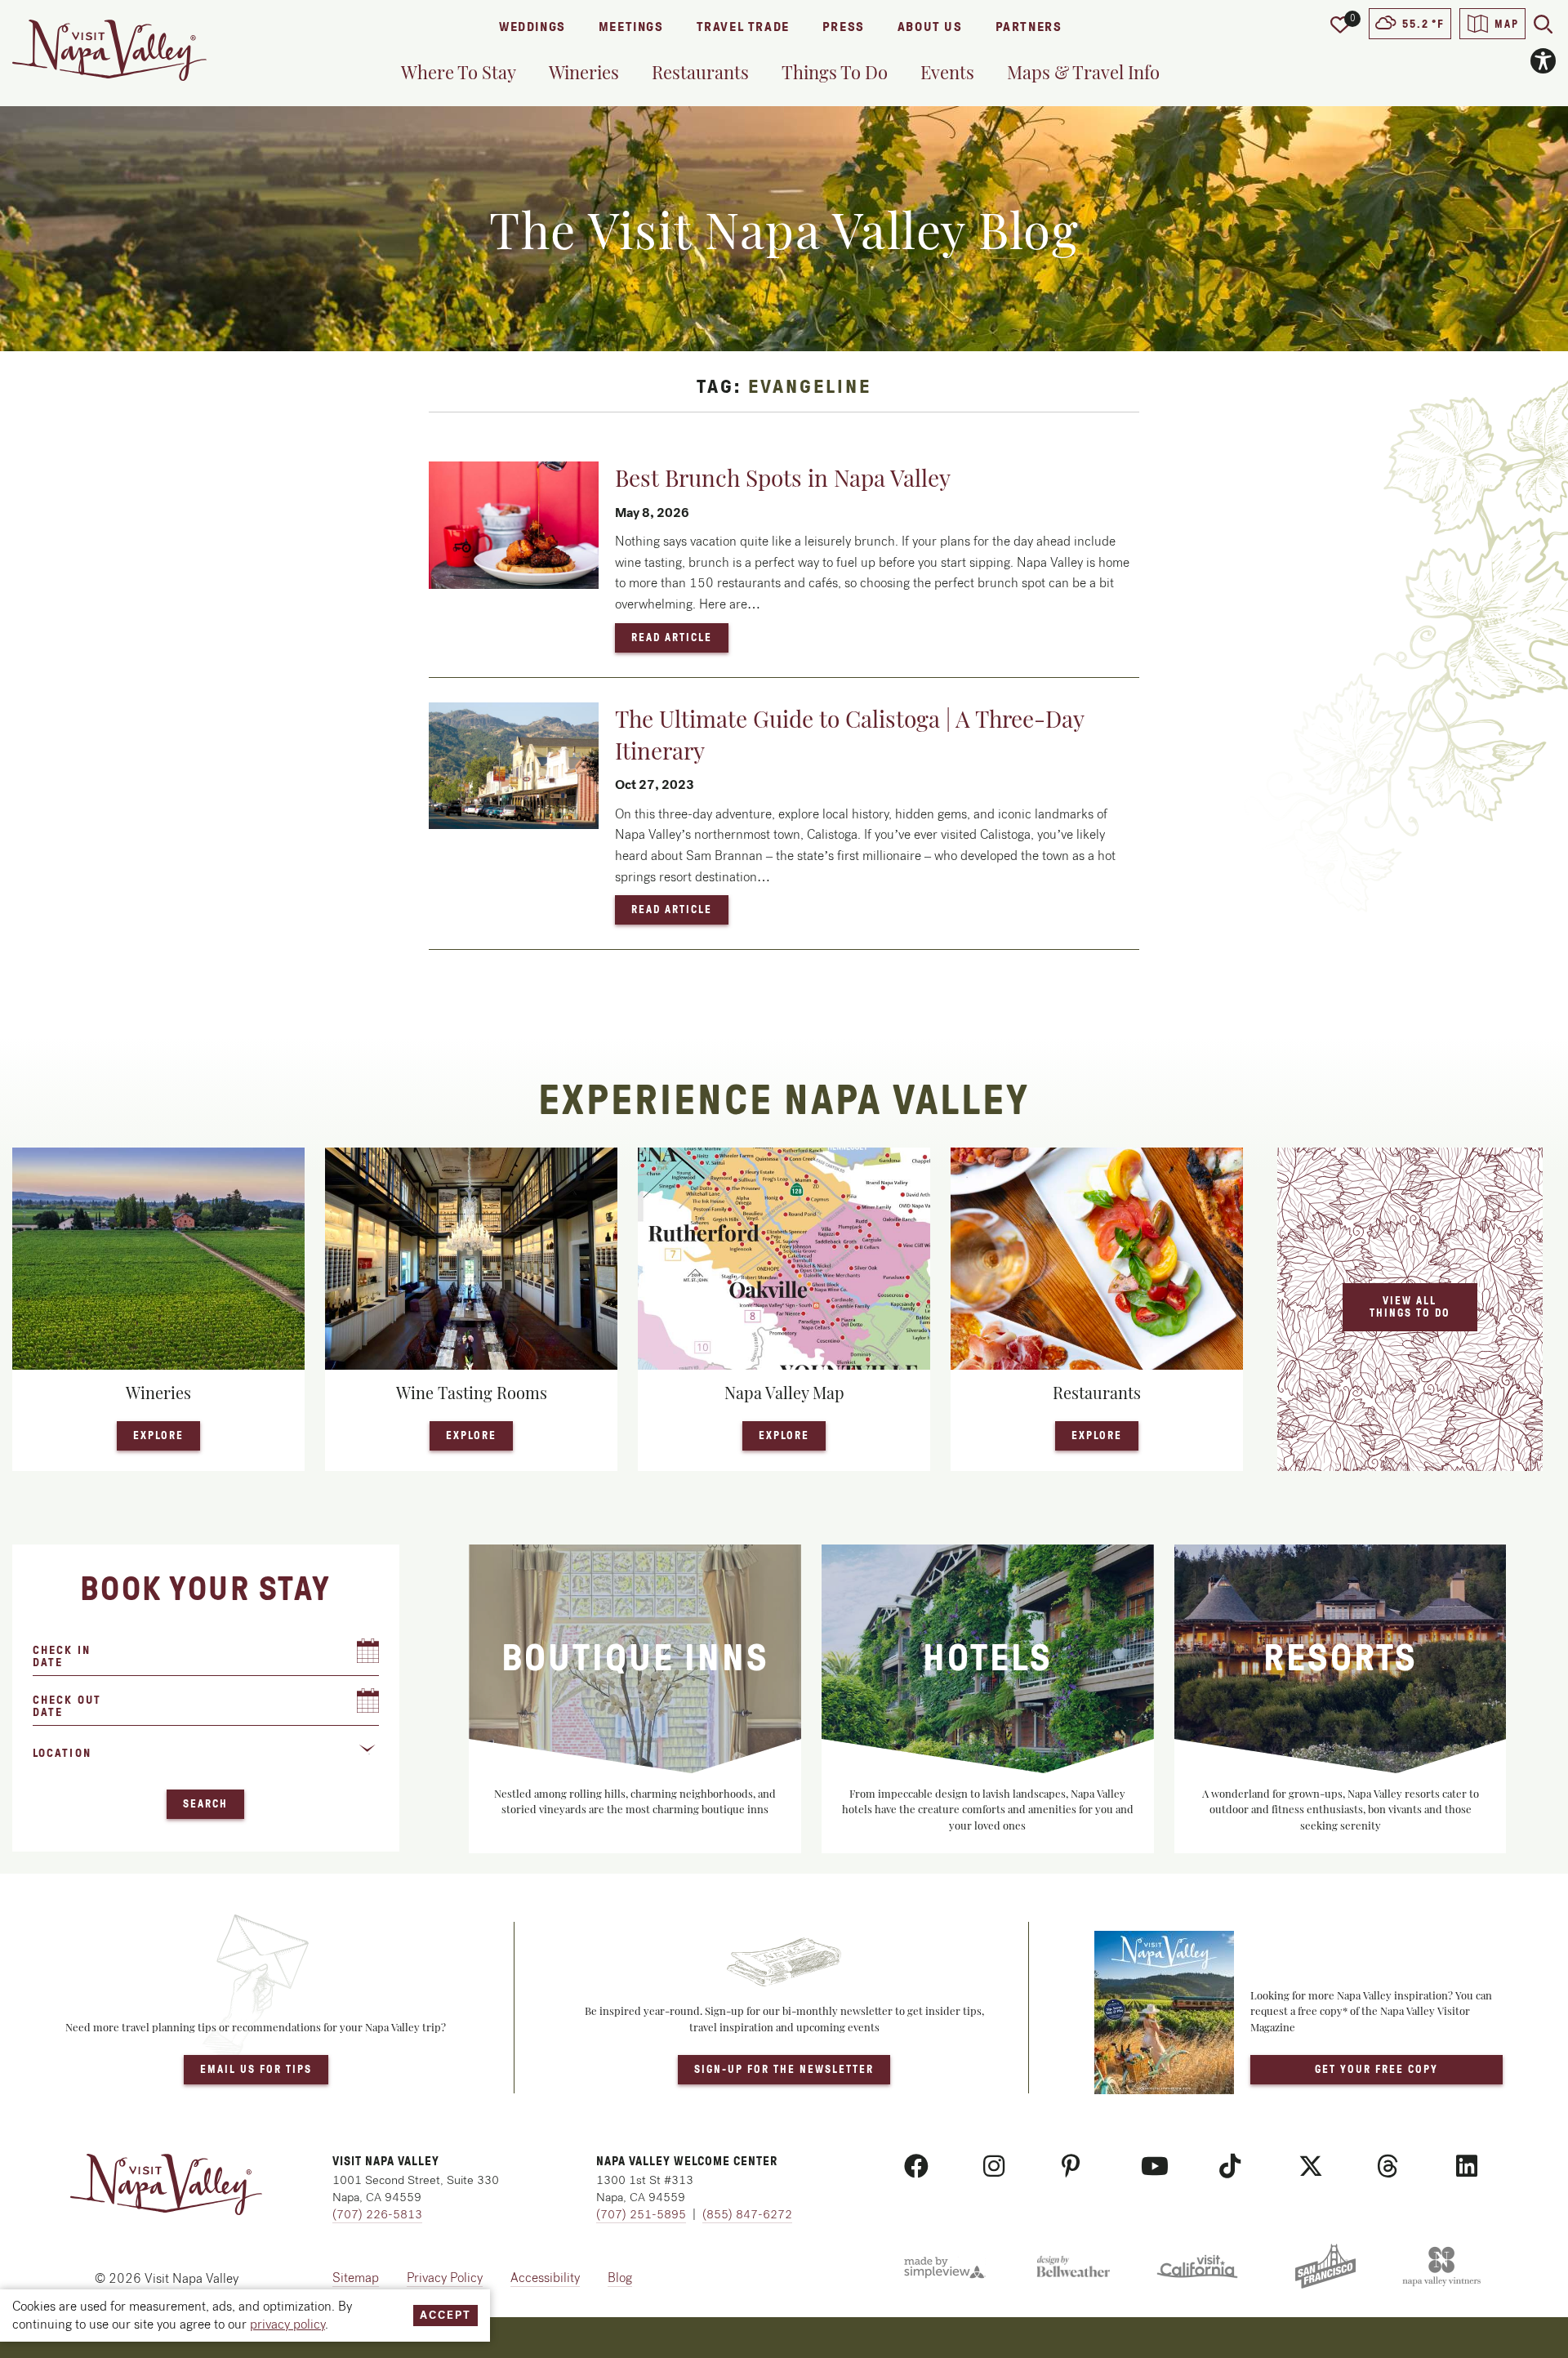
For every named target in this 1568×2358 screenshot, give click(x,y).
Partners (1029, 27)
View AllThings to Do (1410, 1306)
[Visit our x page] (1311, 2167)
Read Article (680, 637)
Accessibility (545, 2278)
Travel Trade (743, 27)
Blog (620, 2278)
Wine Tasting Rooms (472, 1392)
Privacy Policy (445, 2278)
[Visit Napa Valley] (109, 50)
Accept (445, 2315)
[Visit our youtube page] (1155, 2167)
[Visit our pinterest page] (1071, 2167)
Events (947, 72)
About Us (930, 27)
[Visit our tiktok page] (1230, 2167)
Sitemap (356, 2278)
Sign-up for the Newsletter (784, 2069)
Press (844, 27)
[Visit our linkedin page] (1467, 2167)
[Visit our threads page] (1388, 2167)
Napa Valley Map (784, 1392)
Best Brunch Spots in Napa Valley (783, 477)
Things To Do (835, 72)
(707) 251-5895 (641, 2214)
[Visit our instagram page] (994, 2167)
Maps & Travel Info (1083, 72)
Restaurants (700, 72)
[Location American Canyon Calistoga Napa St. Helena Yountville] (206, 1760)
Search (205, 1804)
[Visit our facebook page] (916, 2167)
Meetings (631, 27)
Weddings (532, 27)
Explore (167, 1435)
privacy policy (287, 2324)
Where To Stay (459, 72)
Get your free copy (1376, 2069)
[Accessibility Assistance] (1543, 61)
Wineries (584, 72)
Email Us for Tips (256, 2069)
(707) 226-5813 (377, 2214)
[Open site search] (1543, 24)
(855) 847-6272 (747, 2214)
